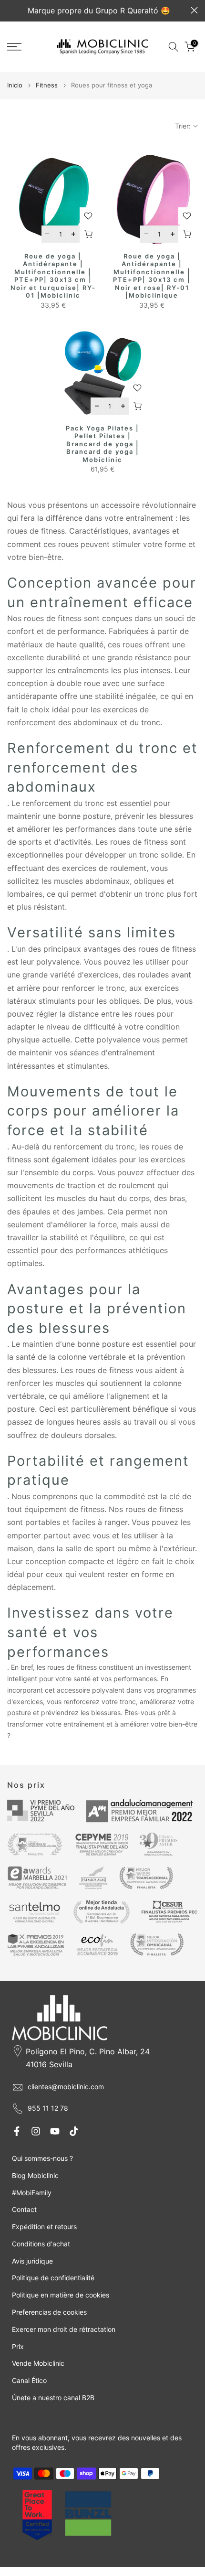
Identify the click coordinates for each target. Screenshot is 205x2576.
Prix (18, 2346)
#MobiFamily (32, 2193)
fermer (194, 10)
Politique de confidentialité (53, 2278)
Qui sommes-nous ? (42, 2158)
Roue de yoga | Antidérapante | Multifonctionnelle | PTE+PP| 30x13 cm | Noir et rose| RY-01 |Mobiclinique (152, 276)
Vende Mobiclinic (38, 2363)
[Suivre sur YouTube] (55, 2131)
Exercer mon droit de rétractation (64, 2329)
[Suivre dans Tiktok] (74, 2131)
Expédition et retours (44, 2227)
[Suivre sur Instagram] (36, 2131)
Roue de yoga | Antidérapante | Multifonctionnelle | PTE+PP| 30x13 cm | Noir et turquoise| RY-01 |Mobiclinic (53, 276)
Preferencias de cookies (49, 2312)
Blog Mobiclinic (35, 2175)
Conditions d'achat (41, 2244)
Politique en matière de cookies (61, 2295)
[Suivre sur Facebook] (17, 2131)
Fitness (47, 85)
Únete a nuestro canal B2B (53, 2398)
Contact (24, 2209)
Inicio (15, 85)
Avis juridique (32, 2261)
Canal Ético (29, 2380)
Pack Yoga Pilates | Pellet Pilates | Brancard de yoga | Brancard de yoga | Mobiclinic (102, 444)
